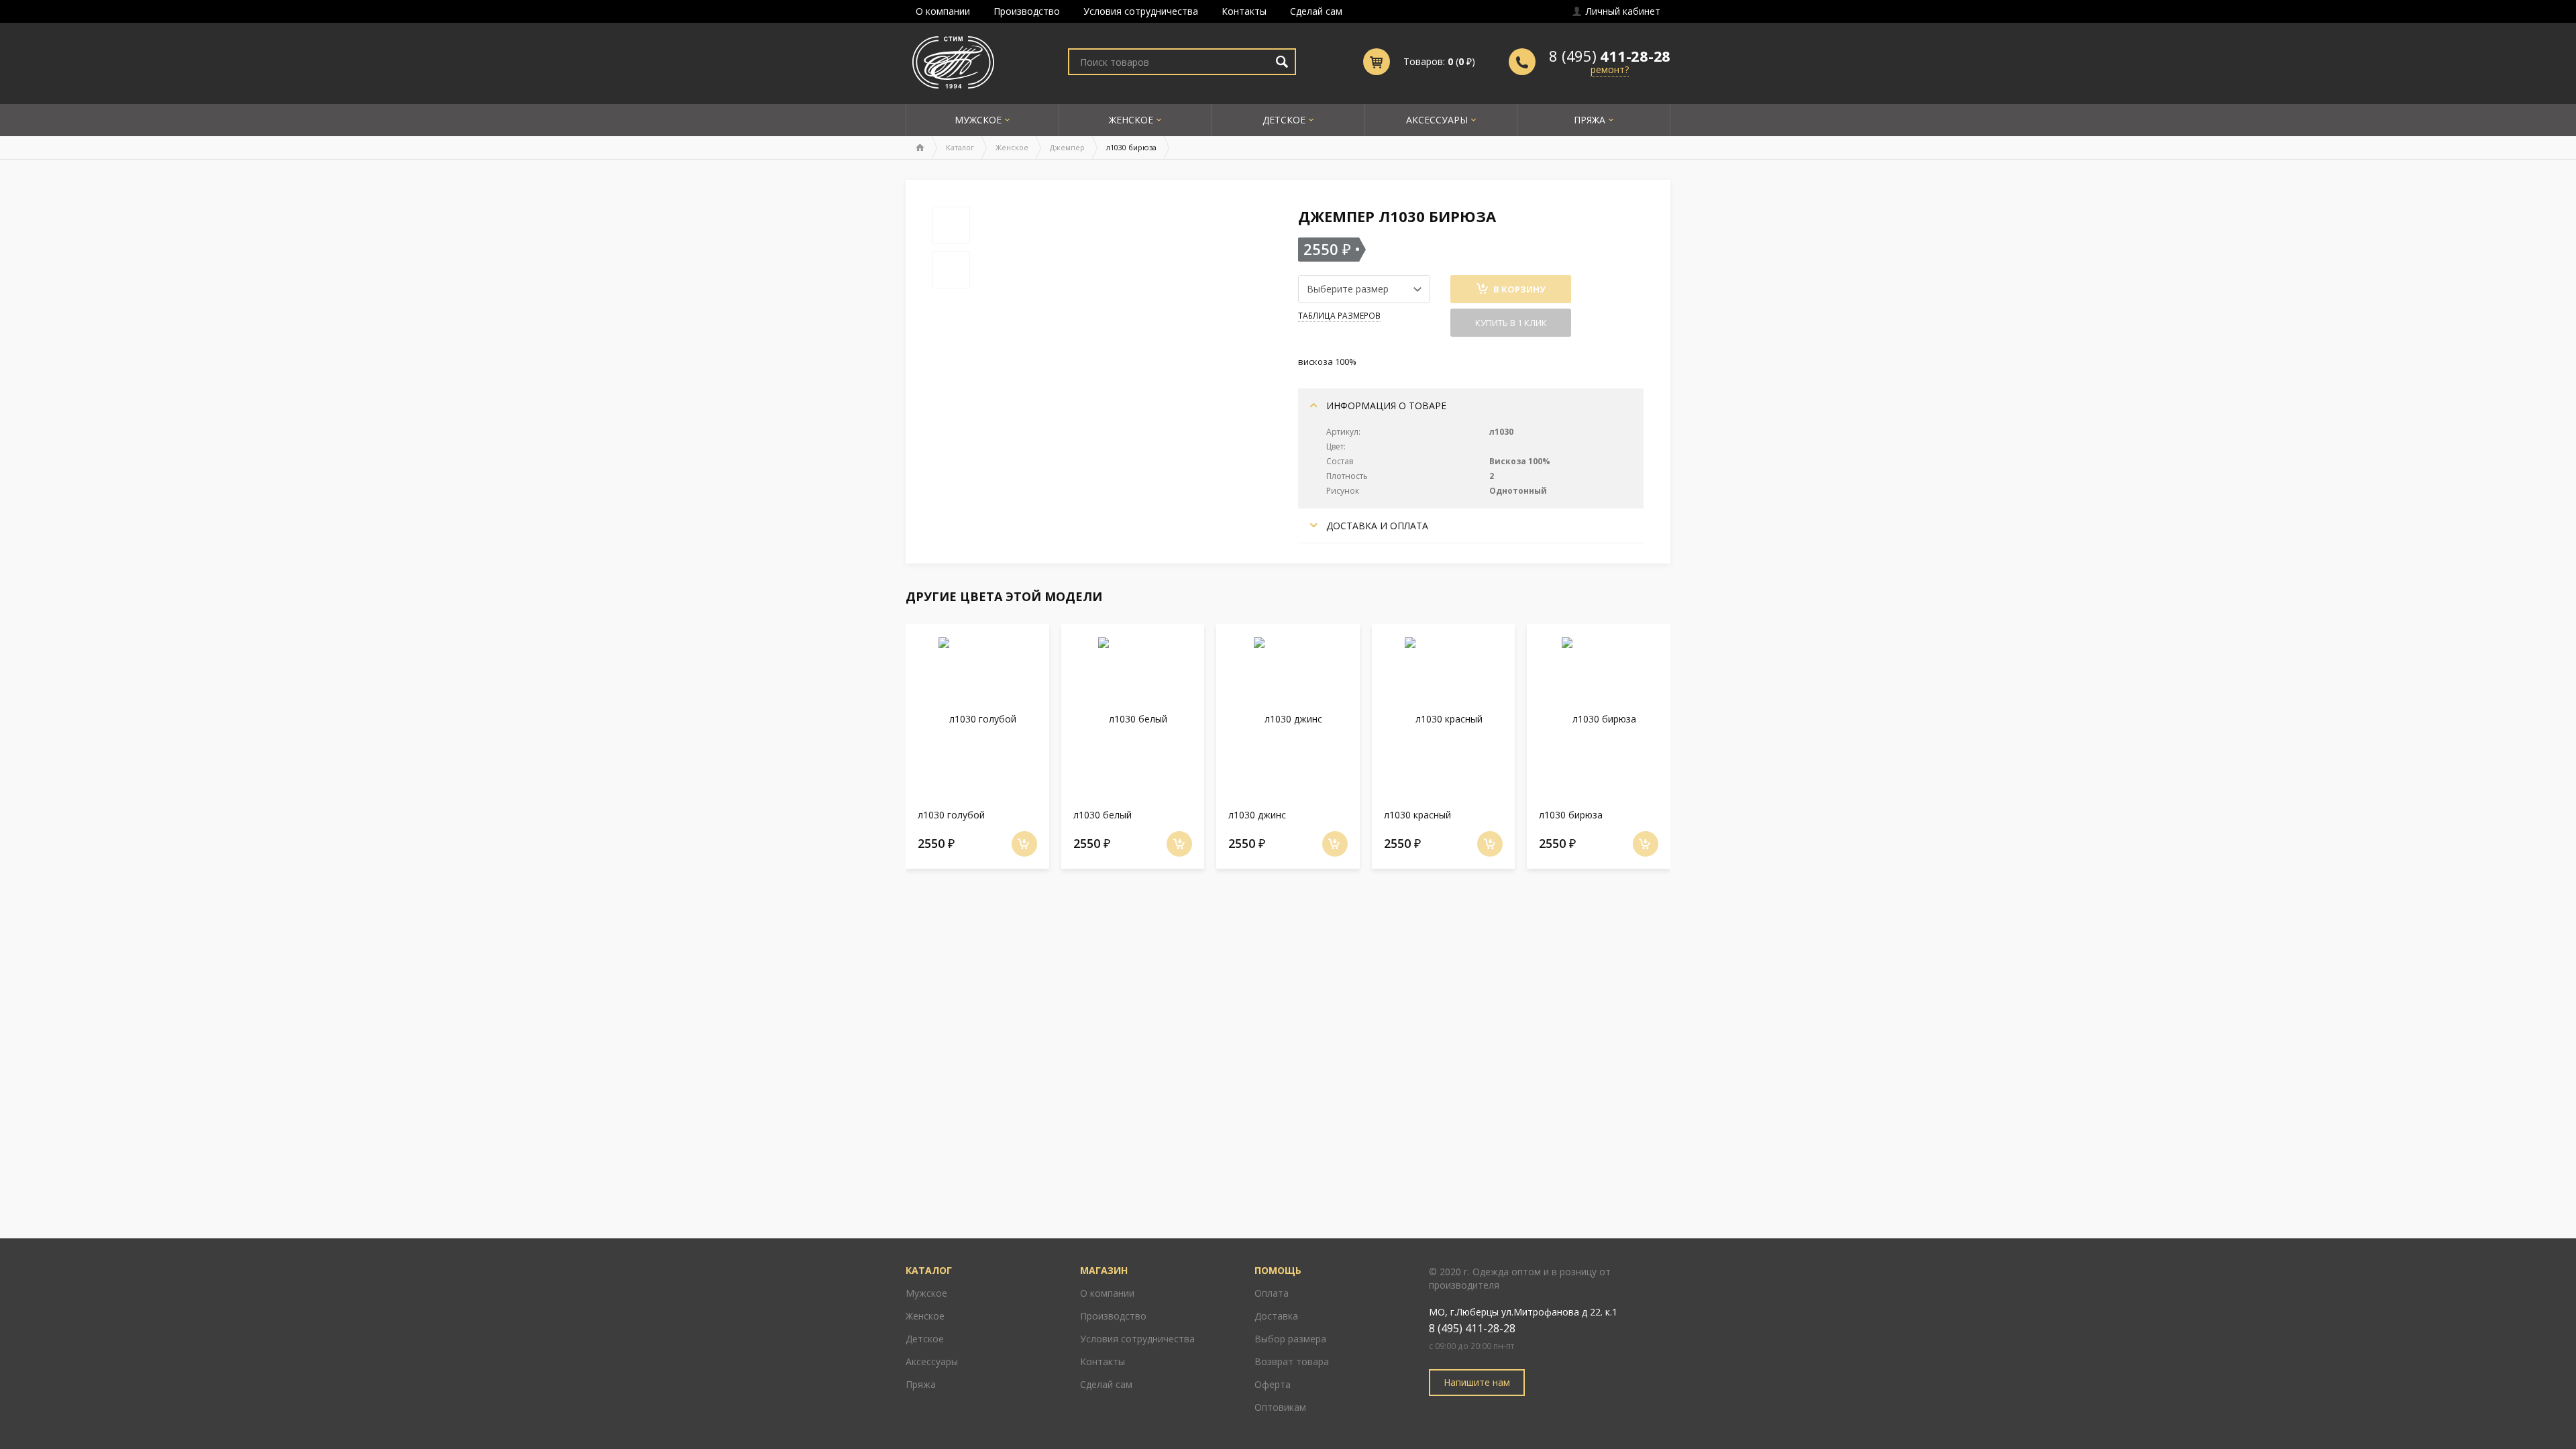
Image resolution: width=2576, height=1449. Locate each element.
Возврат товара (1292, 1361)
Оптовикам (1280, 1407)
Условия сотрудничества (1141, 11)
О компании (943, 11)
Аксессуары (1437, 120)
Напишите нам (1477, 1382)
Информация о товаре (1385, 406)
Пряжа (1590, 120)
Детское (1284, 120)
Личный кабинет (1622, 11)
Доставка (1276, 1316)
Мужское (978, 120)
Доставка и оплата (1376, 526)
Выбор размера (1290, 1339)
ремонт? (1610, 69)
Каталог (960, 147)
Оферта (1273, 1384)
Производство (1027, 11)
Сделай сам (1316, 11)
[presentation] (882, 743)
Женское (1131, 120)
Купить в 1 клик (1511, 323)
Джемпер (1067, 147)
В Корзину (1518, 289)
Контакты (1244, 11)
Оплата (1272, 1293)
